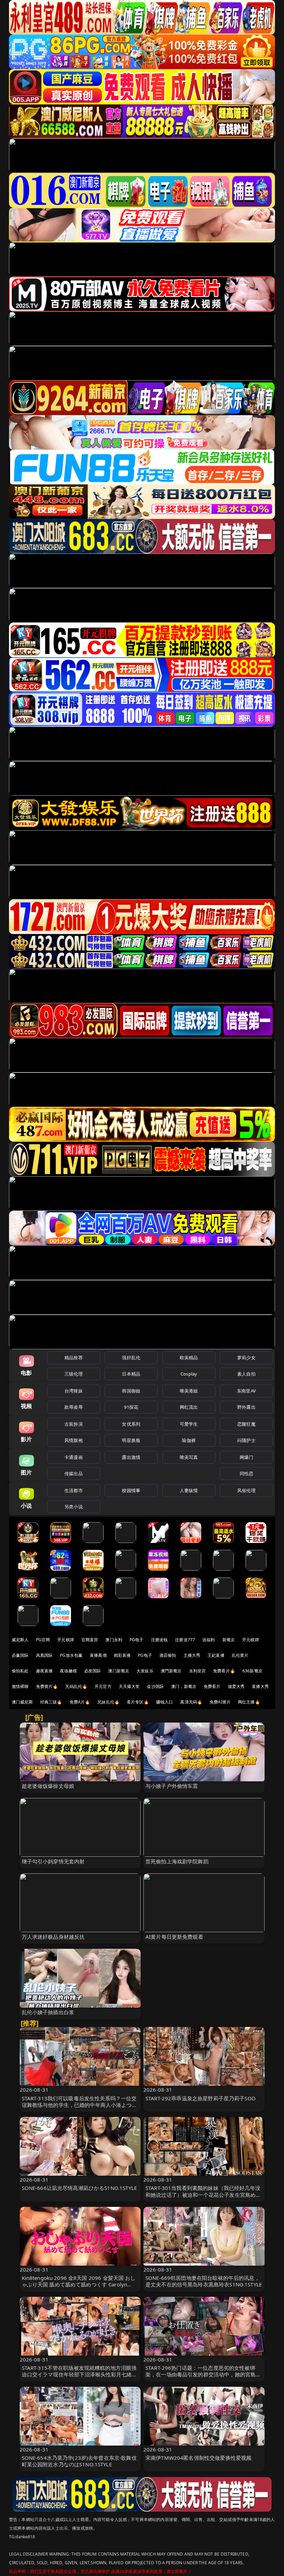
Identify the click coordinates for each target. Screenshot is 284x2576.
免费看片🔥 (224, 1671)
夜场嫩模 (68, 1671)
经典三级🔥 (51, 1702)
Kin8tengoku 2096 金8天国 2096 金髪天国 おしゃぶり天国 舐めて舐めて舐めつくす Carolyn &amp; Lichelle (79, 2284)
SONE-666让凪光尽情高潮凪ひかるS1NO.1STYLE (79, 2188)
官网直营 (90, 1640)
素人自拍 (246, 1374)
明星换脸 (131, 1440)
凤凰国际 (45, 1655)
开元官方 (103, 1686)
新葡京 (229, 1640)
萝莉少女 (246, 1358)
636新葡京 (252, 1671)
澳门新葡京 (119, 1671)
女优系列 (131, 1424)
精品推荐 (74, 1358)
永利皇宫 (198, 1671)
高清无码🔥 (191, 1702)
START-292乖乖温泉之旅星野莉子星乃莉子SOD (201, 2098)
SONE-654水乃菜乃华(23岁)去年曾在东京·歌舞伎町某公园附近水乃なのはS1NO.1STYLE (79, 2461)
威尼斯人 (20, 1640)
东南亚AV (246, 1391)
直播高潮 (98, 1655)
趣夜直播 (45, 1671)
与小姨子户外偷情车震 (172, 1786)
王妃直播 (216, 1655)
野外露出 (246, 1407)
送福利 (208, 1640)
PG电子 (137, 1640)
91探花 (131, 1407)
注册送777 (185, 1640)
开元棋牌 (66, 1640)
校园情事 (131, 1490)
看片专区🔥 (138, 1702)
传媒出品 (74, 1473)
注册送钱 (159, 1640)
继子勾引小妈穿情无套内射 (53, 1861)
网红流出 (189, 1407)
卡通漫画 (74, 1457)
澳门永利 (114, 1640)
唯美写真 (189, 1457)
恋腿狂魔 (246, 1424)
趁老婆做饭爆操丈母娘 (48, 1786)
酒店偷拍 (168, 1655)
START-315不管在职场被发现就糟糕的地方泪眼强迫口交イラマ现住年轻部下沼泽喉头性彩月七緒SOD (79, 2374)
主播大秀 (192, 1655)
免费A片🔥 (80, 1702)
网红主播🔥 (249, 1702)
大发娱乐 (145, 1671)
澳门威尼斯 (22, 1702)
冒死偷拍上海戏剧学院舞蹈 (177, 1861)
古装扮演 (74, 1424)
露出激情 (131, 1457)
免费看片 (212, 1686)
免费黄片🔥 (47, 1686)
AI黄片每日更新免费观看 (174, 1937)
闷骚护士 (246, 1440)
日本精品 (131, 1374)
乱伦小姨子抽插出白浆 (48, 2012)
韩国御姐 (131, 1391)
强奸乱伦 (131, 1358)
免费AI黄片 (220, 1702)
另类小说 (74, 1507)
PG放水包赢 (71, 1655)
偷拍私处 (20, 1671)
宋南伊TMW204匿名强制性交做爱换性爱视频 (198, 2458)
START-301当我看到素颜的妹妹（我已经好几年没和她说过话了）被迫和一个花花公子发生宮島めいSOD (203, 2194)
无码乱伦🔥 (76, 1686)
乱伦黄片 (240, 1655)
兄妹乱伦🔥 (108, 1702)
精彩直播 (122, 1655)
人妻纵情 (189, 1490)
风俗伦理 (246, 1490)
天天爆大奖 (129, 1686)
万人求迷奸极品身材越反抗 (53, 1937)
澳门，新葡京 (184, 1686)
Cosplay (189, 1374)
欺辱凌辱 (74, 1407)
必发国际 (93, 1671)
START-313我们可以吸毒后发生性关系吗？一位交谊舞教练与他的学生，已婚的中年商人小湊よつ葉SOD (79, 2105)
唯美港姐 (189, 1391)
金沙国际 (155, 1686)
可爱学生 (189, 1424)
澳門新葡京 (171, 1671)
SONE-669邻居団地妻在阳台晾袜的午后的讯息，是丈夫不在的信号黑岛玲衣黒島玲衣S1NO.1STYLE (204, 2281)
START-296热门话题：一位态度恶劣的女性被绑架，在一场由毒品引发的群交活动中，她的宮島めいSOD (203, 2374)
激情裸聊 (20, 1686)
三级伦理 (74, 1374)
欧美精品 (189, 1358)
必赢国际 (20, 1655)
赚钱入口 (165, 1702)
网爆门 (246, 1457)
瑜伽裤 (189, 1440)
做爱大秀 (236, 1686)
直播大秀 (260, 1686)
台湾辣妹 (74, 1391)
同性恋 (246, 1473)
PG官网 (43, 1640)
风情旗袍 (74, 1440)
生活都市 (74, 1490)
